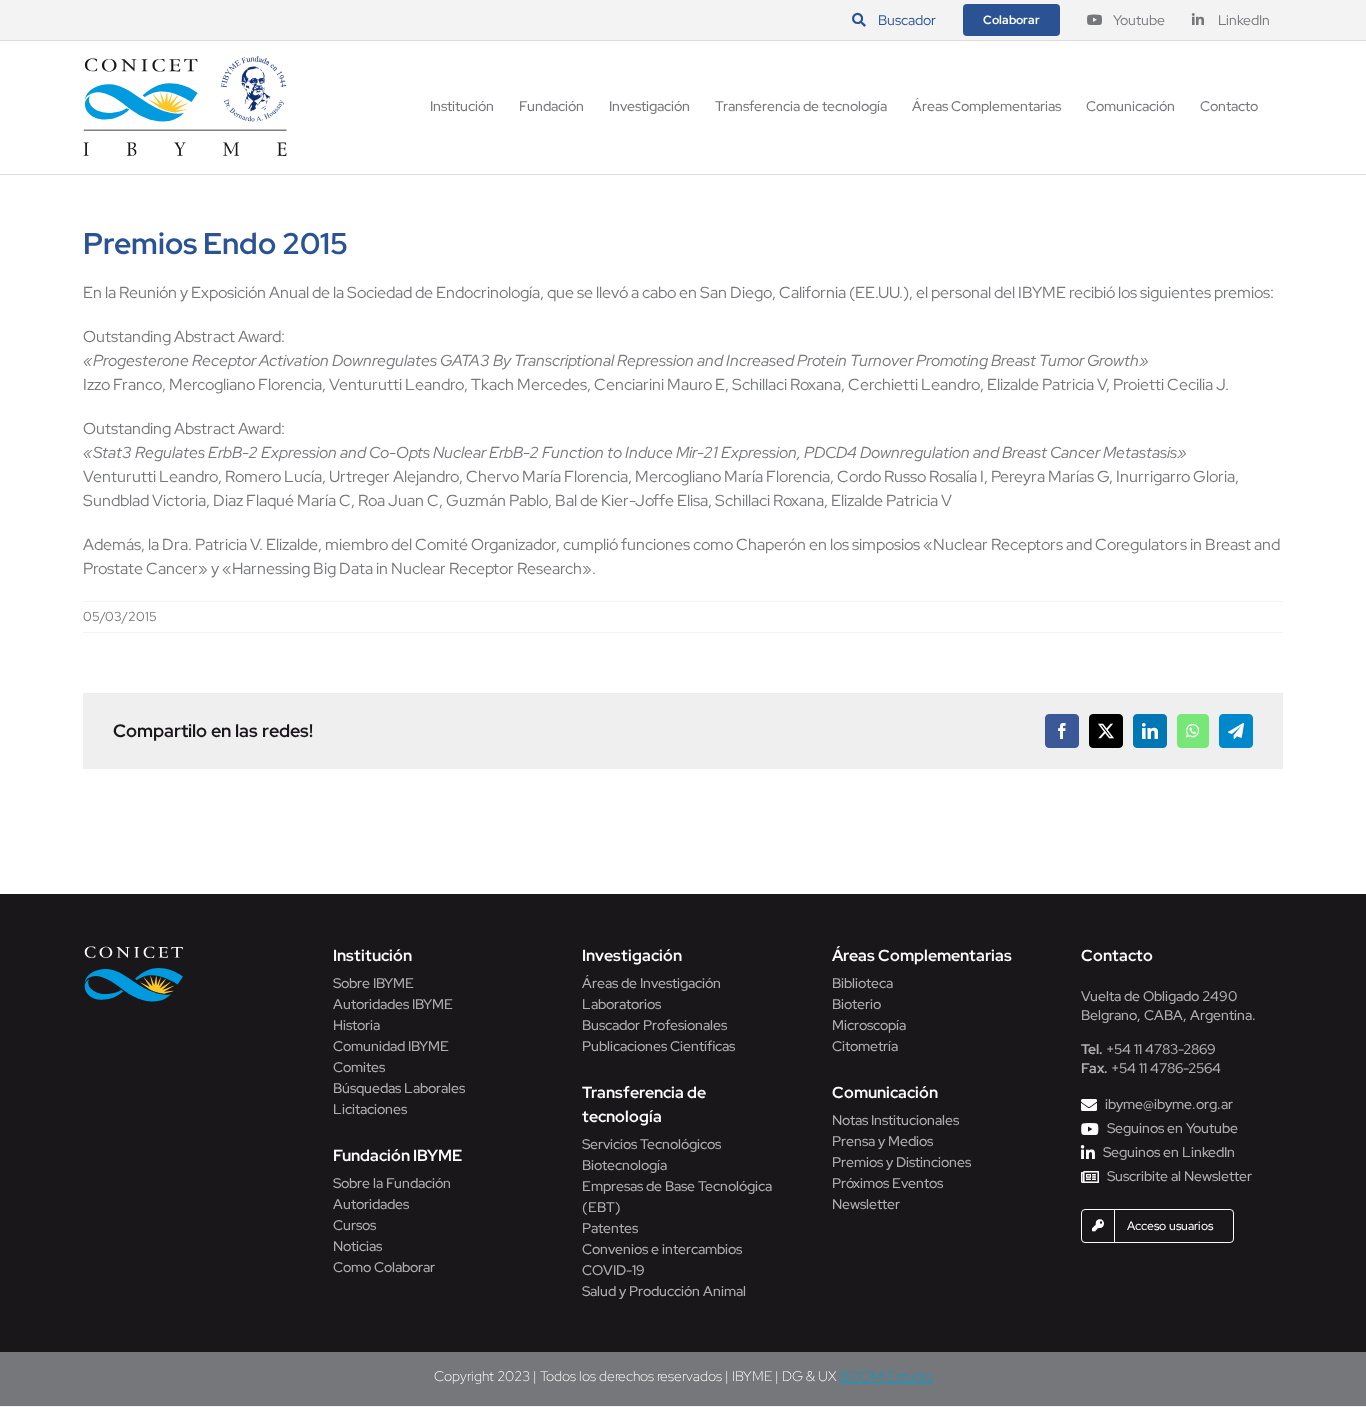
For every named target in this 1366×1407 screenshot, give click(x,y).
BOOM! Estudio (886, 1376)
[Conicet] (134, 951)
